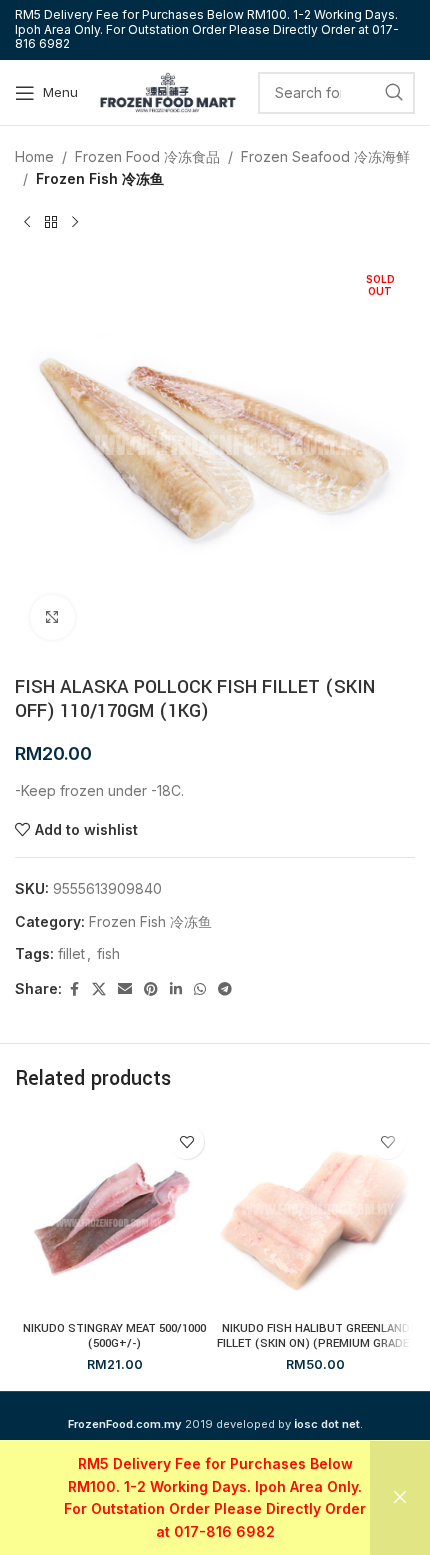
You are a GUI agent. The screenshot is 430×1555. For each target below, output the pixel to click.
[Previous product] (27, 223)
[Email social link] (125, 989)
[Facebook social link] (74, 989)
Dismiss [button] (400, 1498)
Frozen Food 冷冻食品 (147, 156)
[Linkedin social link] (176, 989)
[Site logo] (168, 90)
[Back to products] (51, 223)
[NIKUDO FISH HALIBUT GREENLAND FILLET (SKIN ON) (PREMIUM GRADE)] (315, 1213)
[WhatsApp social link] (200, 989)
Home (34, 156)
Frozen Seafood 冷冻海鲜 (325, 156)
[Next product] (75, 223)
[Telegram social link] (225, 989)
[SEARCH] (394, 93)
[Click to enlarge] (52, 617)
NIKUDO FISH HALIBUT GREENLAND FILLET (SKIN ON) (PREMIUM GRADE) (315, 1336)
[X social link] (99, 989)
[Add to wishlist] (186, 1141)
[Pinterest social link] (151, 989)
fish (108, 953)
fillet (71, 953)
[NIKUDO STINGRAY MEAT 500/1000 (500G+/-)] (114, 1213)
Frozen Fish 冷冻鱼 (100, 178)
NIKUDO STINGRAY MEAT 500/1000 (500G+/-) (114, 1336)
